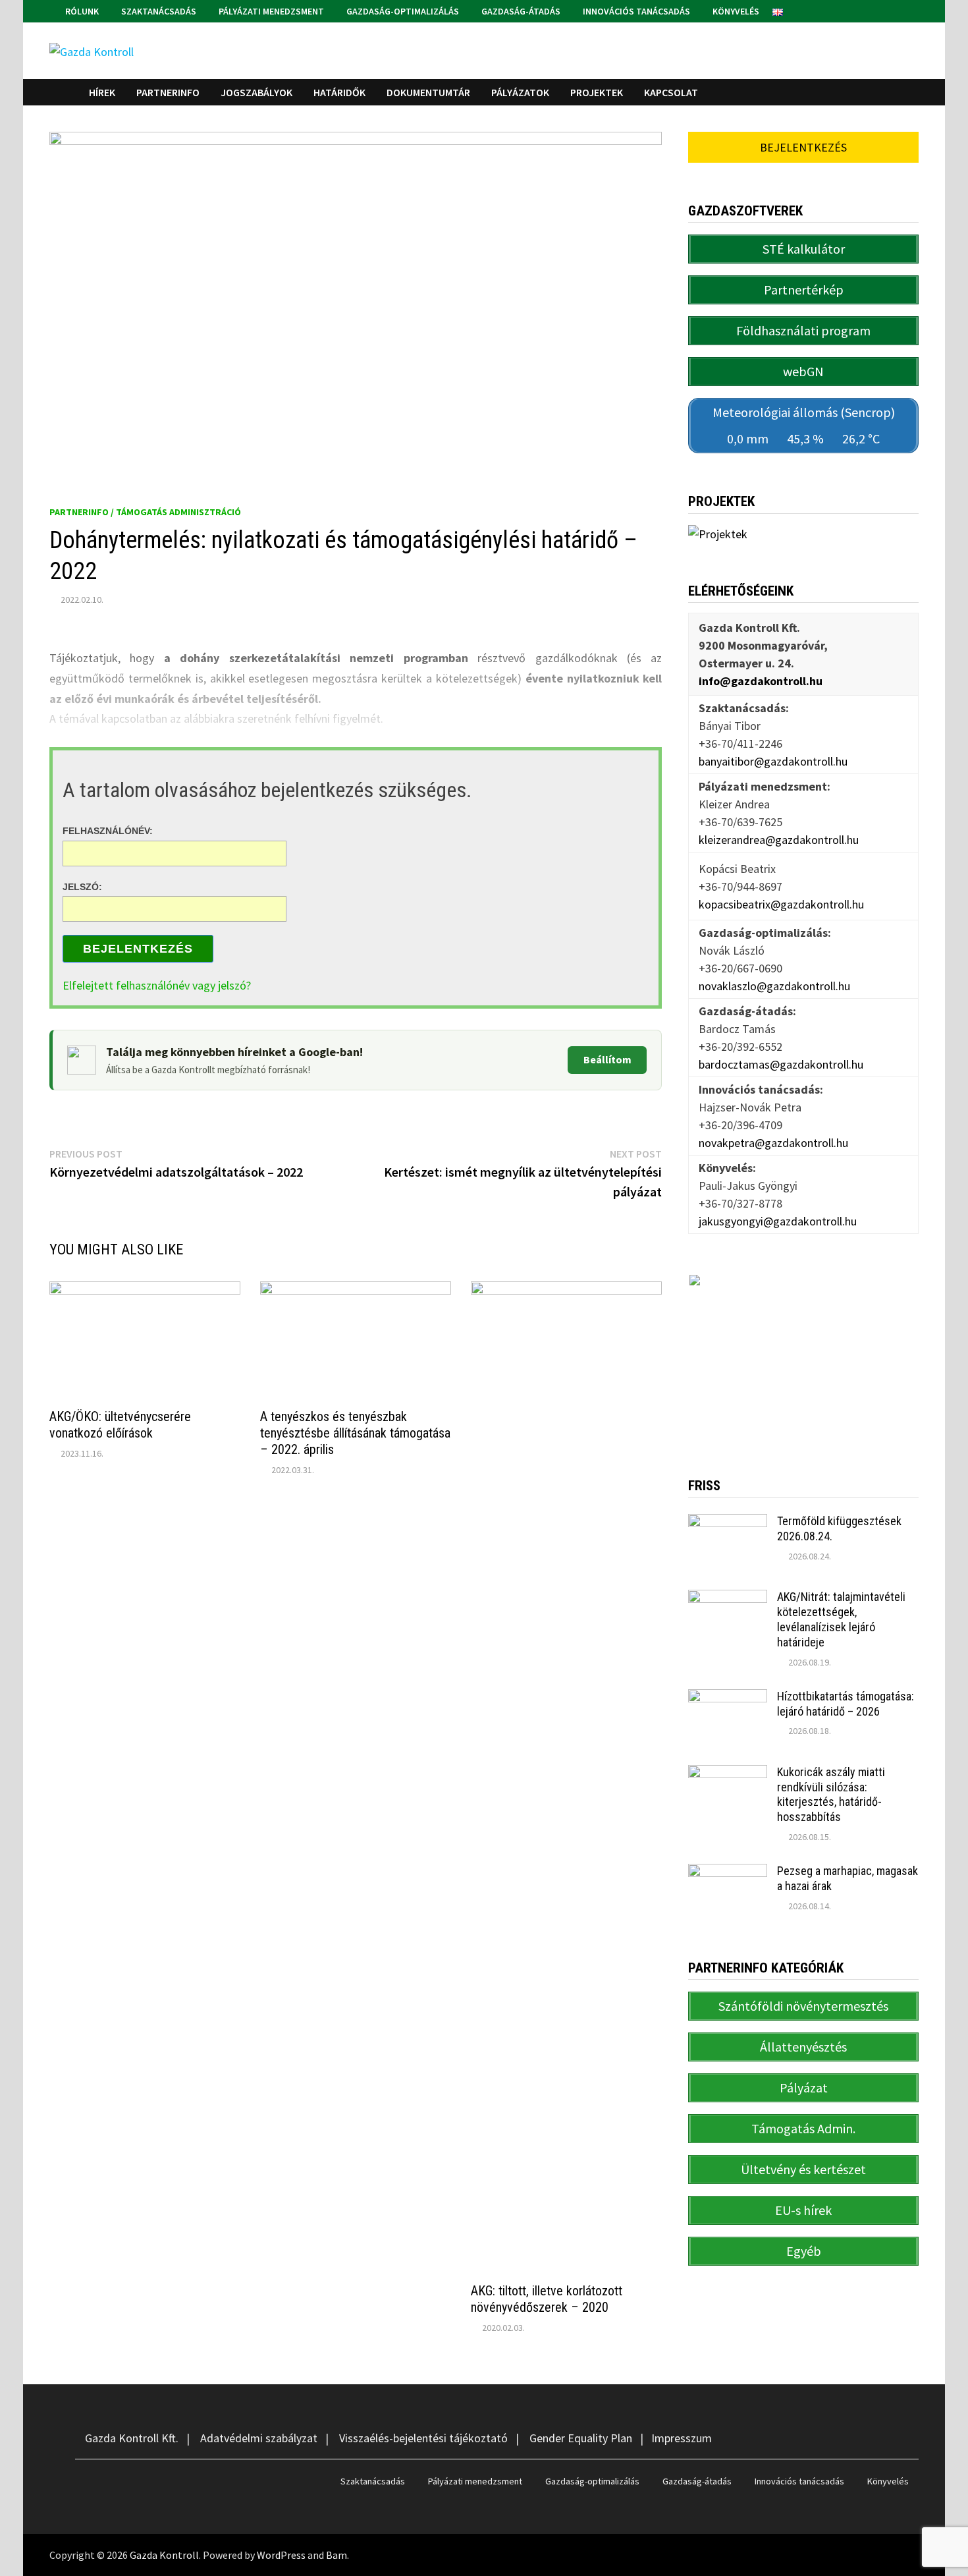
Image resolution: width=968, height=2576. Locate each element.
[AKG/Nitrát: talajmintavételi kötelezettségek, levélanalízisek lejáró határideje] (728, 1599)
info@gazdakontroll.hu (761, 681)
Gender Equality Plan (581, 2438)
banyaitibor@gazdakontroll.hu (773, 761)
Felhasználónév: (108, 831)
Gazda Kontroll (164, 2555)
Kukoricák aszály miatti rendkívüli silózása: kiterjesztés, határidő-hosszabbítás (831, 1795)
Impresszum (682, 2438)
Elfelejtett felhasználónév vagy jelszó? (157, 985)
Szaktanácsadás (158, 11)
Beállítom (607, 1059)
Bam (336, 2555)
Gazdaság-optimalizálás (402, 11)
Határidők (339, 92)
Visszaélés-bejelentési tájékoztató (423, 2438)
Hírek (102, 92)
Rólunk (81, 11)
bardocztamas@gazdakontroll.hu (781, 1064)
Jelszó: (82, 886)
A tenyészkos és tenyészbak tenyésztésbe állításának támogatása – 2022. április (355, 1433)
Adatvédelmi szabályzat (259, 2438)
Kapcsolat (671, 92)
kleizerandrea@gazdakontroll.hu (779, 840)
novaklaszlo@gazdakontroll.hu (774, 986)
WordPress (281, 2555)
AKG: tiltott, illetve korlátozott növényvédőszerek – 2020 (547, 2299)
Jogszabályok (256, 92)
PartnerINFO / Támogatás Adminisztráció (145, 512)
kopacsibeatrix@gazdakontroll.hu (781, 904)
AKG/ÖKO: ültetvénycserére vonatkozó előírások (120, 1425)
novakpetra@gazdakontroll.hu (773, 1143)
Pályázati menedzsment (270, 11)
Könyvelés (735, 11)
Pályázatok (520, 92)
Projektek (597, 92)
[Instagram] (912, 10)
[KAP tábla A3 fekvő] (803, 1356)
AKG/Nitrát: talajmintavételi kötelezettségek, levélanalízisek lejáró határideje (841, 1619)
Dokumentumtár (428, 92)
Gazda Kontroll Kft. (132, 2438)
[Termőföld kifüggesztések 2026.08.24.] (728, 1523)
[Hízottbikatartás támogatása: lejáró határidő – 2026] (728, 1698)
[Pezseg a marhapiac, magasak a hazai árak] (728, 1873)
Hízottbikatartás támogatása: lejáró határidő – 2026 (846, 1704)
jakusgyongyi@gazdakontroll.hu (778, 1221)
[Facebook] (897, 10)
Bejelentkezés (138, 949)
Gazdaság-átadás (520, 11)
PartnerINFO (168, 92)
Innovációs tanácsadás (635, 11)
